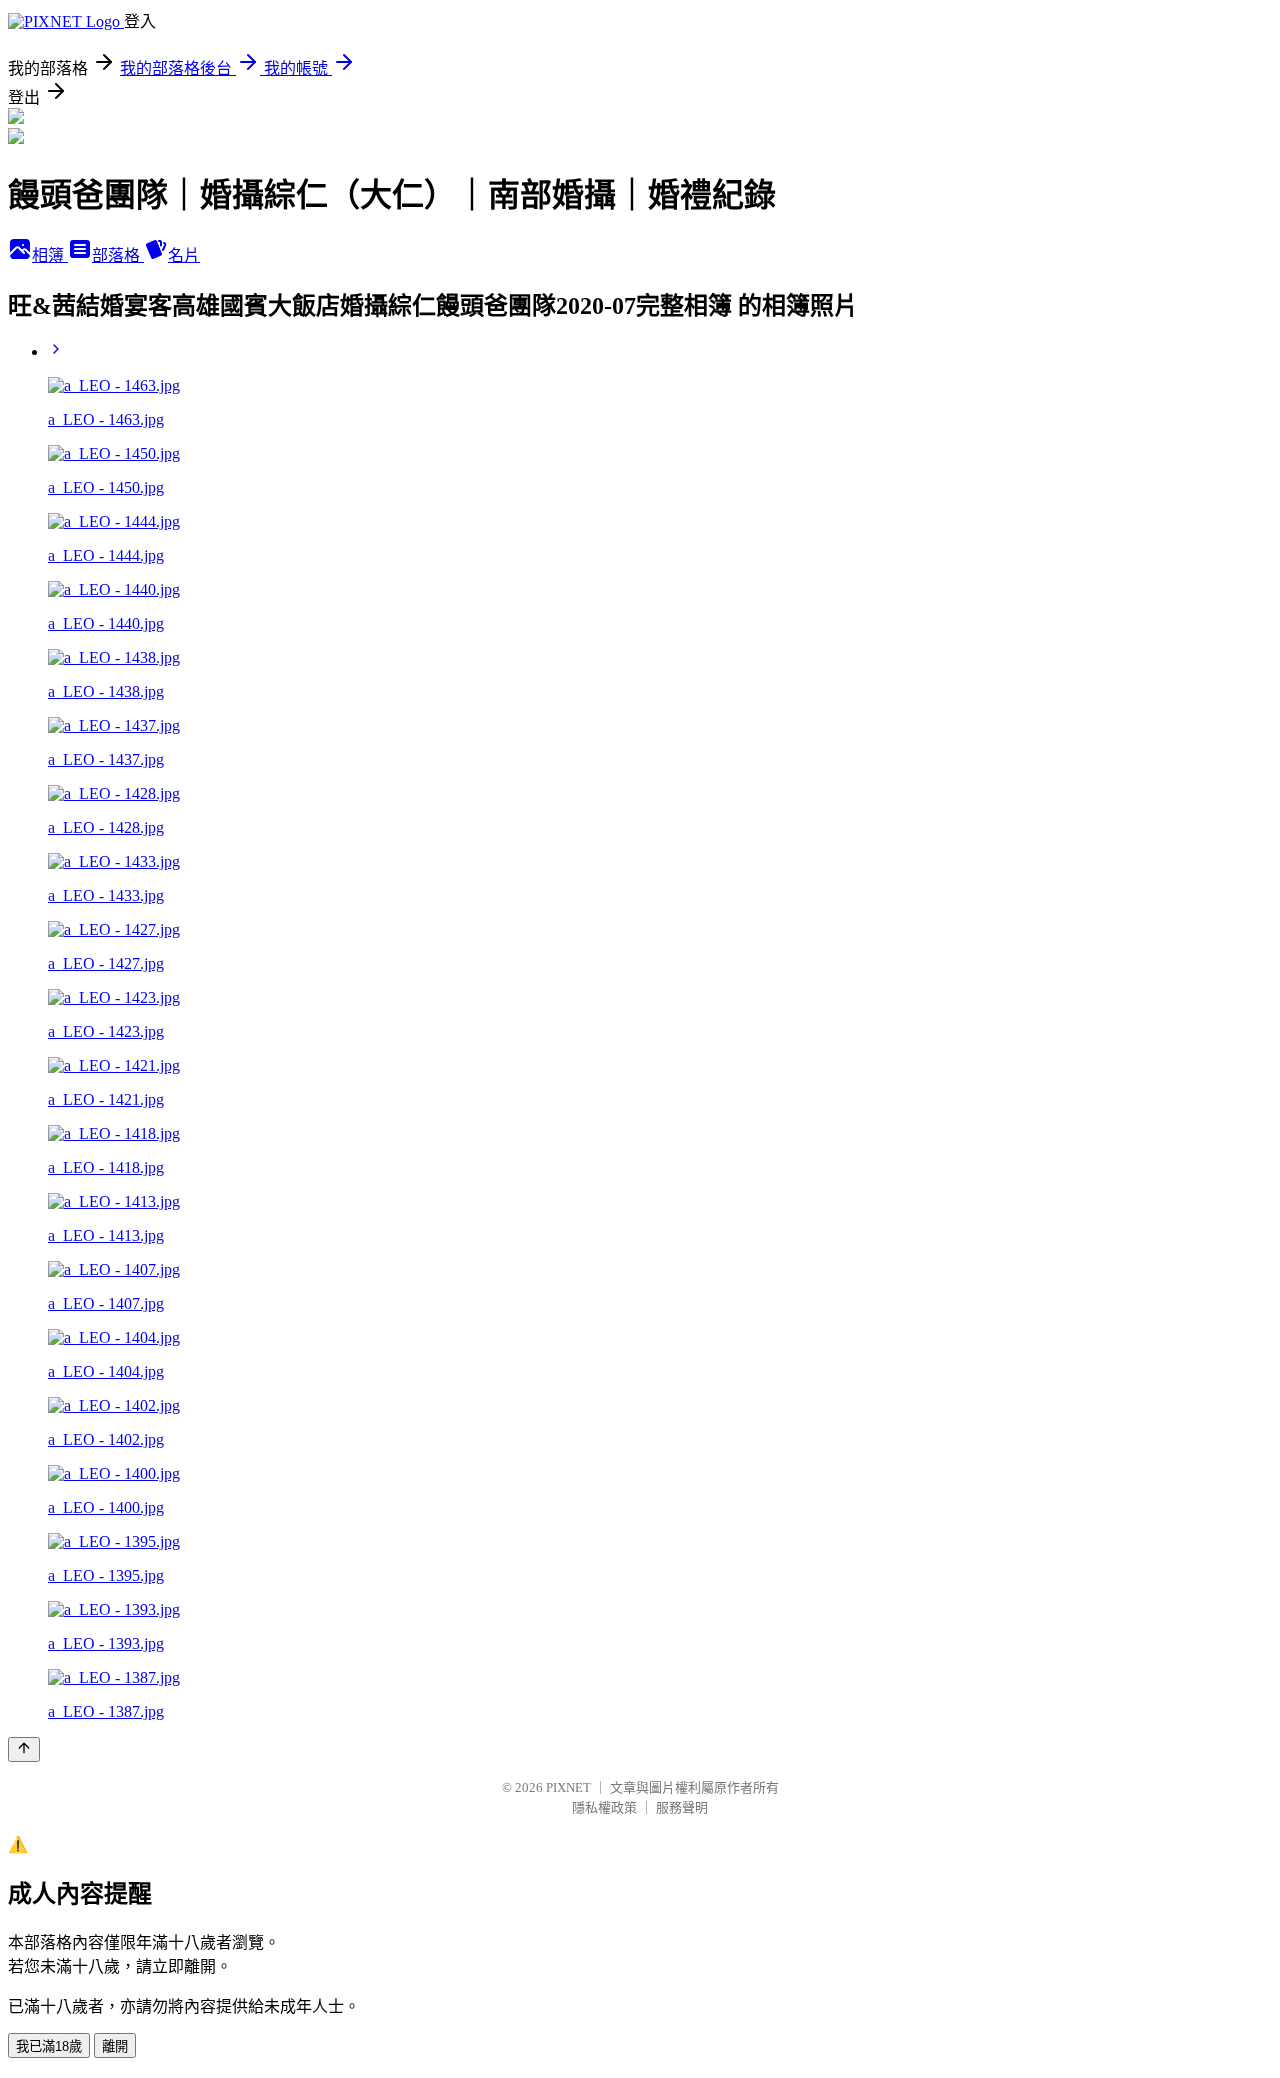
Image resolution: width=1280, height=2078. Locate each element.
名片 (184, 255)
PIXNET (568, 1787)
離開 (115, 2046)
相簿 (50, 255)
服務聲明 (682, 1807)
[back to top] (24, 1749)
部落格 (118, 255)
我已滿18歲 (49, 2046)
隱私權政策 (604, 1807)
